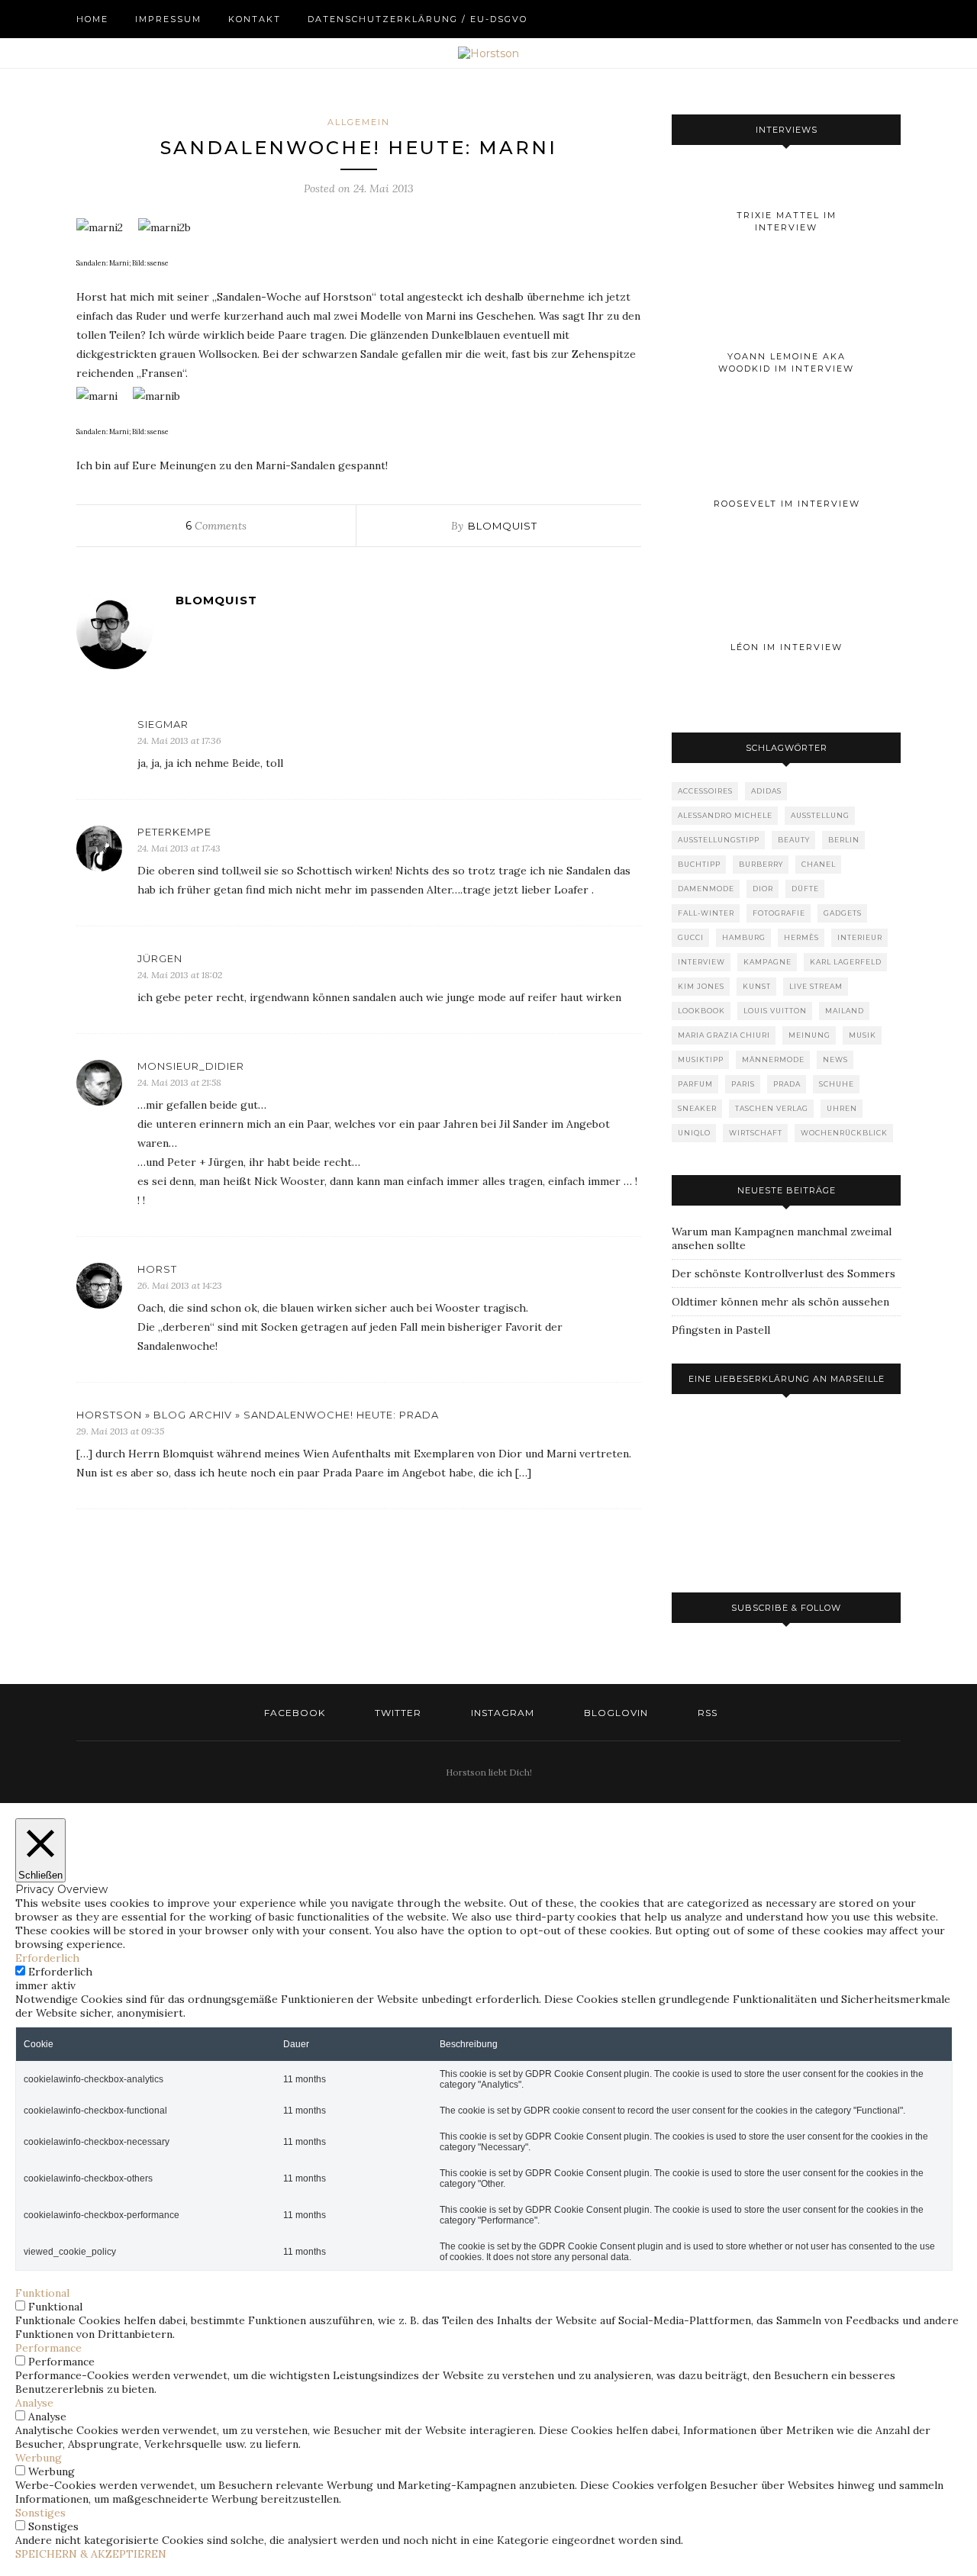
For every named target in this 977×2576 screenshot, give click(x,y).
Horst (157, 1269)
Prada (787, 1084)
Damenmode (706, 889)
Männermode (773, 1059)
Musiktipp (701, 1059)
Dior (763, 889)
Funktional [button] (42, 2293)
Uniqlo (694, 1133)
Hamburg (744, 937)
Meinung (809, 1035)
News (835, 1059)
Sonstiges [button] (40, 2513)
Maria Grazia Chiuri (724, 1035)
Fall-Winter (706, 913)
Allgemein (359, 122)
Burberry (761, 864)
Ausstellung (820, 815)
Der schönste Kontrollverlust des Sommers (784, 1274)
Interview (701, 962)
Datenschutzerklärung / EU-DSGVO (418, 19)
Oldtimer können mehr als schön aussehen (780, 1302)
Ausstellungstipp (719, 840)
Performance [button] (48, 2348)
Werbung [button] (39, 2458)
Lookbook (701, 1011)
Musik (863, 1035)
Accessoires (705, 791)
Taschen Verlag (772, 1108)
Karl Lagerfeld (846, 962)
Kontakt (255, 19)
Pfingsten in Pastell (721, 1330)
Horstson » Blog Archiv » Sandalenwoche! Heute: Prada (258, 1415)
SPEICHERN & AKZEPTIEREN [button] (91, 2554)
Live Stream (816, 986)
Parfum (695, 1084)
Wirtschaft (756, 1133)
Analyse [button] (34, 2403)
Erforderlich (60, 1972)
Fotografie (779, 913)
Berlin (844, 840)
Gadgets (843, 913)
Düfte (805, 889)
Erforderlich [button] (47, 1958)
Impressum (168, 19)
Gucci (691, 937)
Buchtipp (699, 864)
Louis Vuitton (775, 1011)
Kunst (757, 986)
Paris (743, 1084)
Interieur (860, 937)
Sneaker (697, 1108)
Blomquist (503, 526)
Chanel (819, 864)
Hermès (801, 937)
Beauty (794, 840)
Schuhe (837, 1084)
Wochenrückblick (844, 1133)
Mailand (845, 1011)
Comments (216, 526)
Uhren (842, 1108)
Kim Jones (701, 986)
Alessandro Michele (725, 815)
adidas (766, 791)
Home (92, 19)
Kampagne (767, 962)
